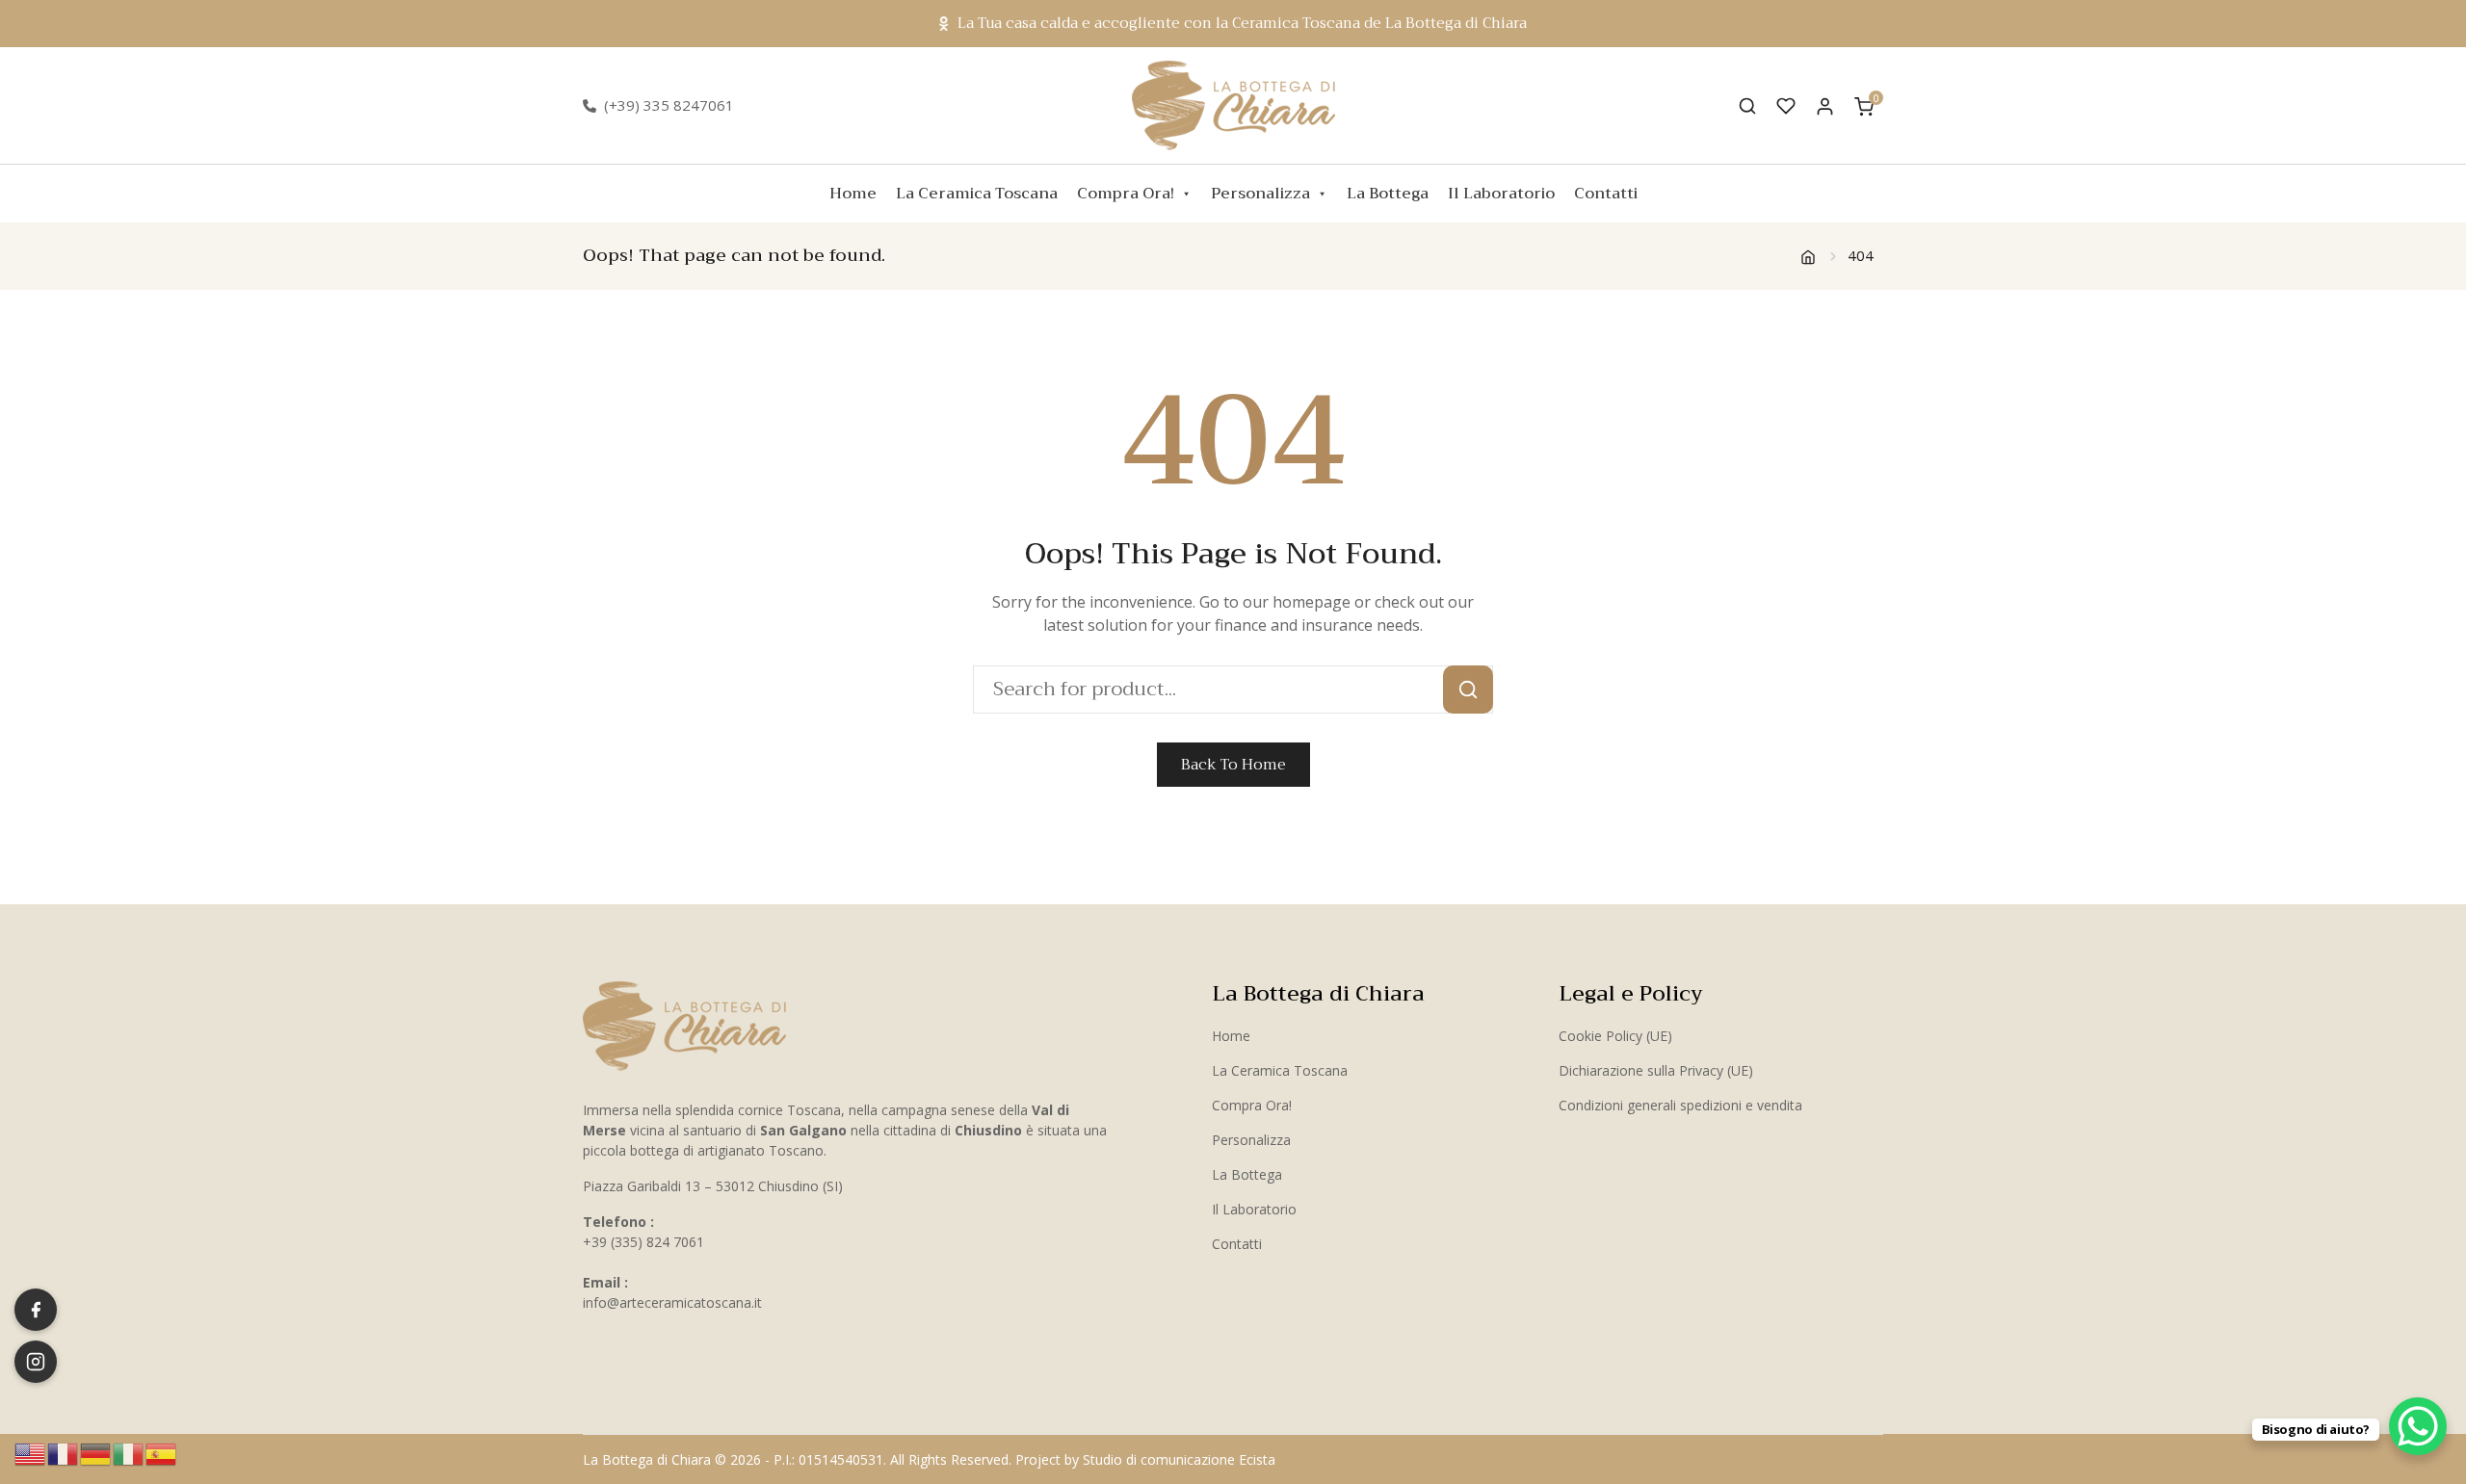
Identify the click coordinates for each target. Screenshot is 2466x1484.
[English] (31, 1452)
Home (853, 194)
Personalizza (1260, 194)
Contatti (1606, 194)
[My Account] (1825, 105)
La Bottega (1388, 194)
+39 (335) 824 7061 (643, 1242)
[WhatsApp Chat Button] (2418, 1426)
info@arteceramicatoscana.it (672, 1302)
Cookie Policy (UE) (1615, 1036)
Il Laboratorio (1501, 194)
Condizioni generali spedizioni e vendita (1680, 1105)
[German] (96, 1452)
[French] (64, 1452)
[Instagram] (36, 1362)
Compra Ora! (1126, 194)
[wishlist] (1786, 106)
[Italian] (129, 1452)
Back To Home (1233, 765)
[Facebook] (36, 1310)
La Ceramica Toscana (977, 194)
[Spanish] (162, 1452)
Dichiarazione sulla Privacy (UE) (1656, 1070)
